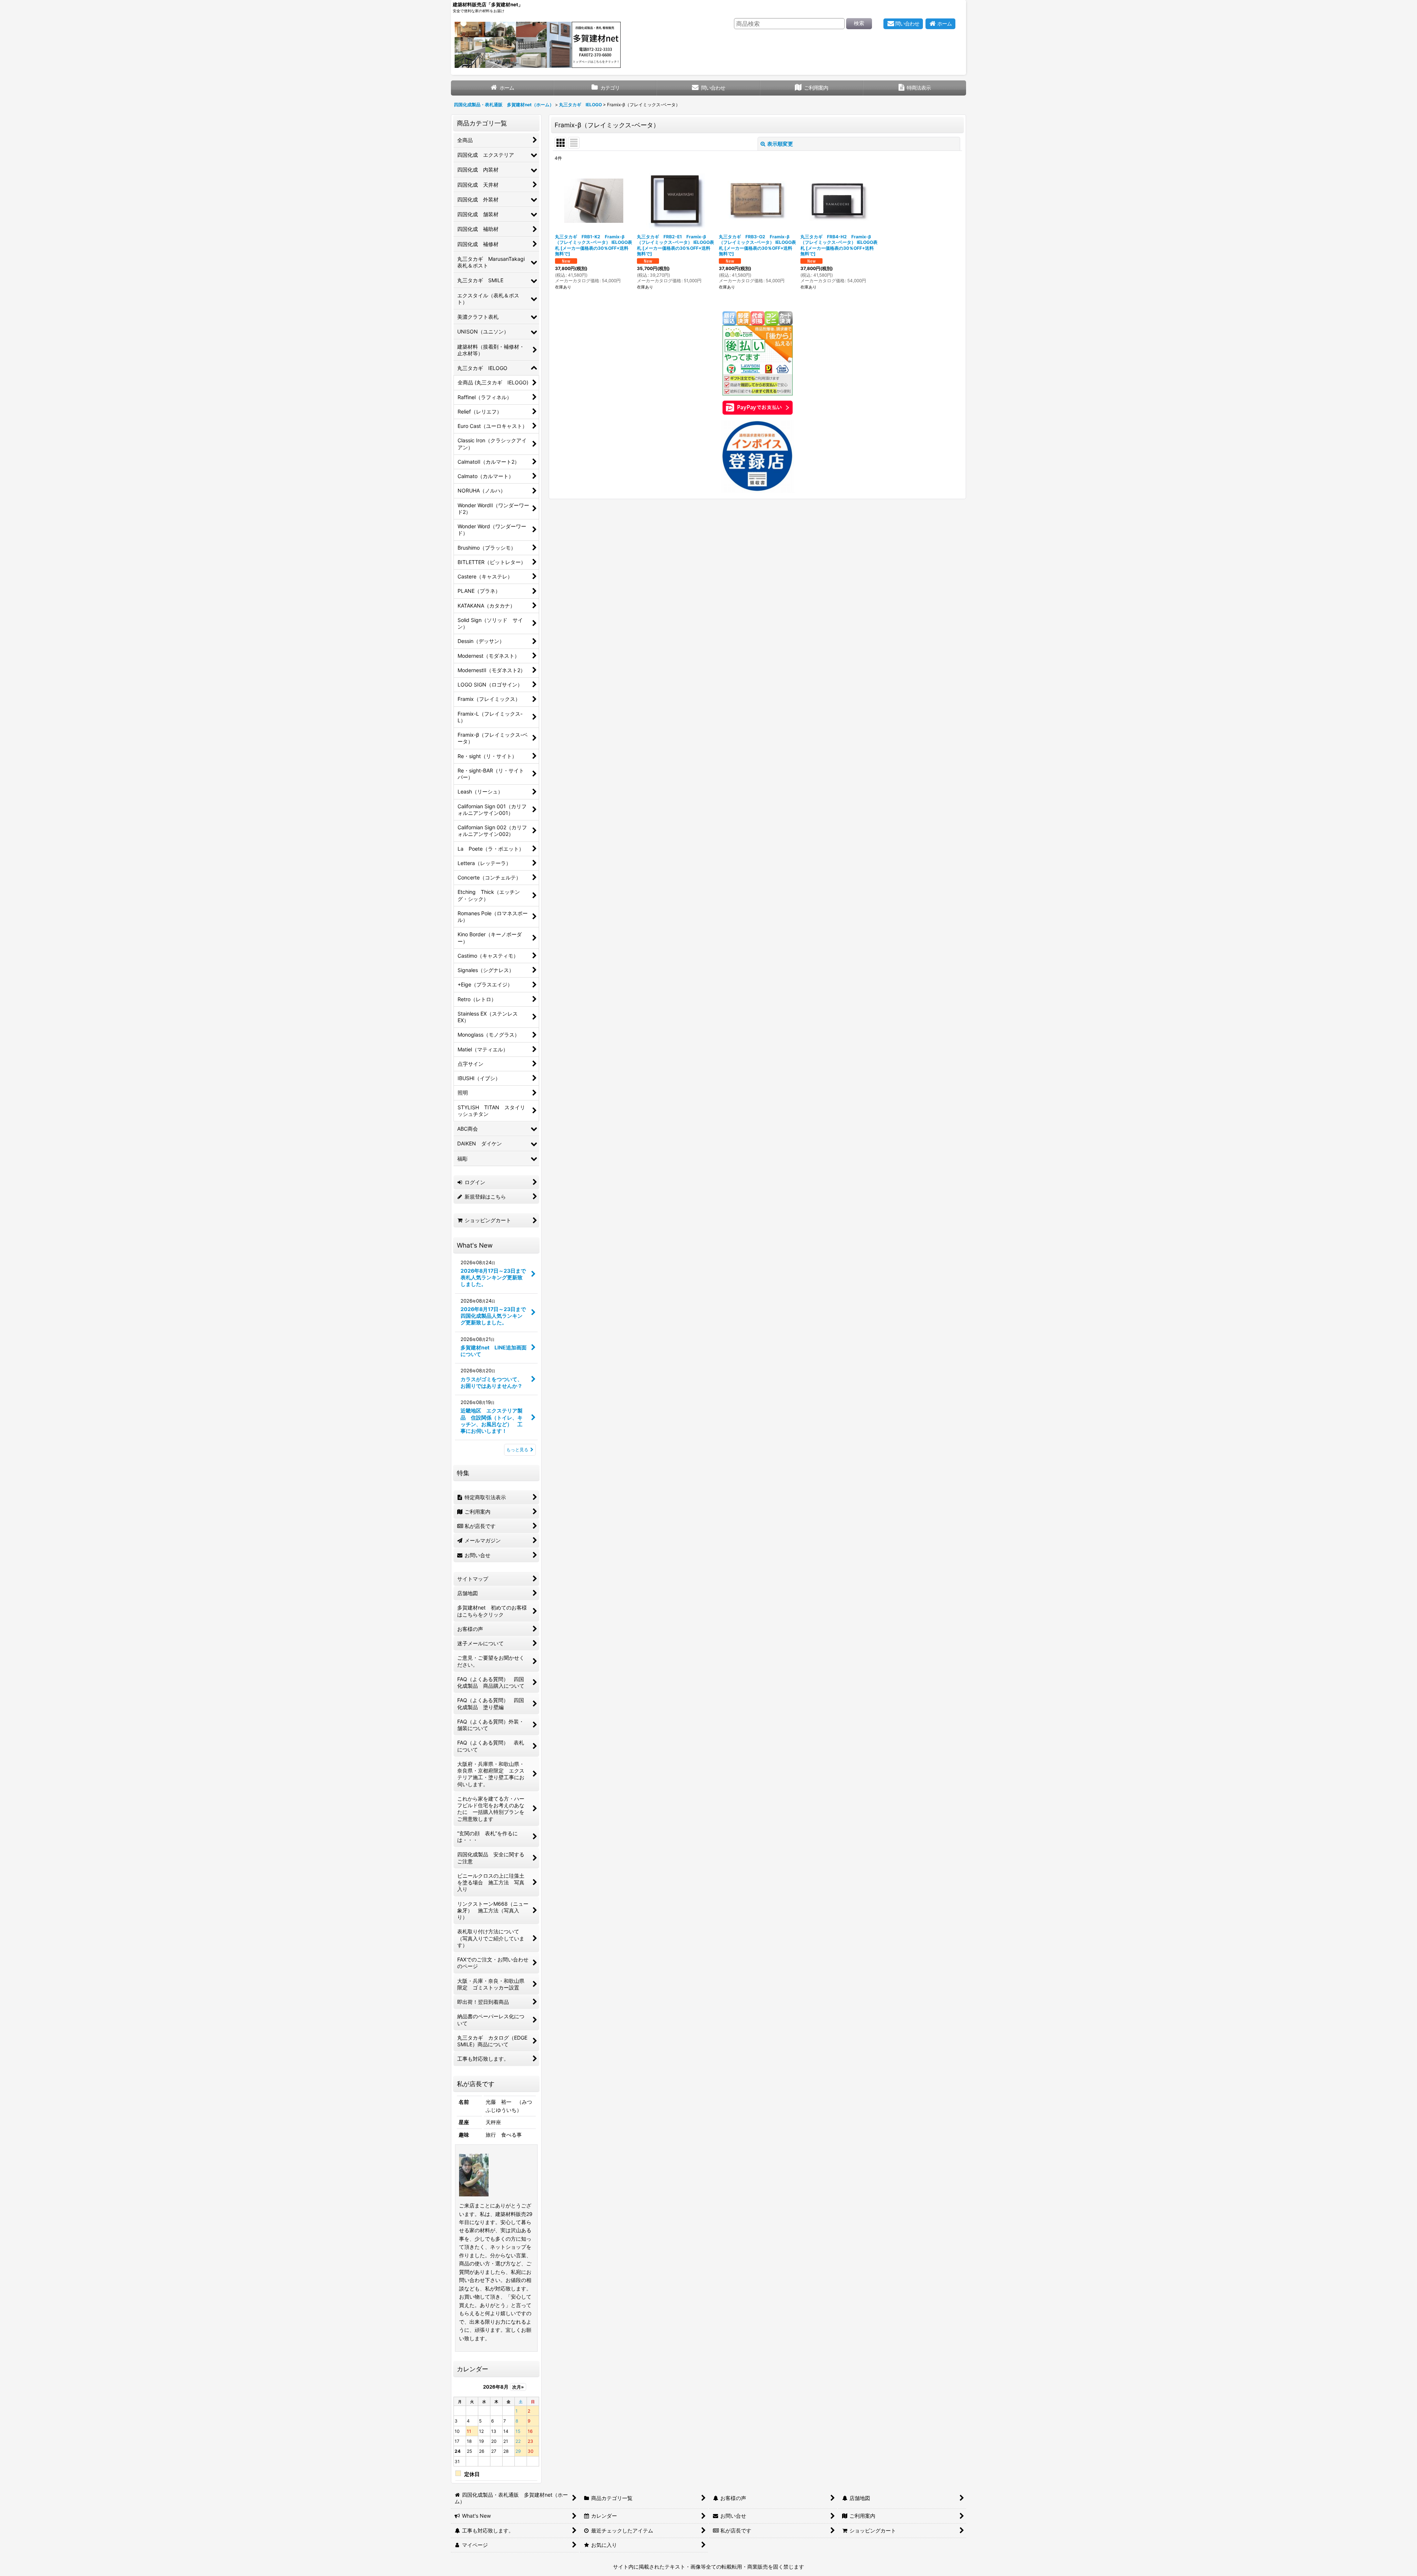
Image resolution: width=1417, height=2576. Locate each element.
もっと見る (517, 1450)
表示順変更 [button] (780, 144)
